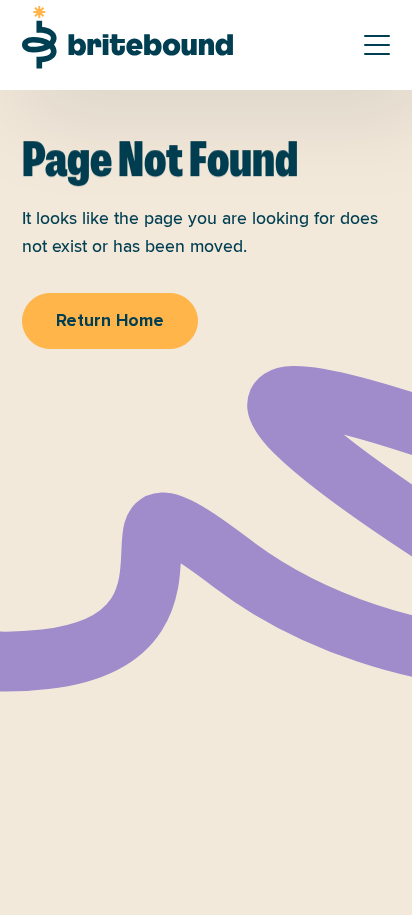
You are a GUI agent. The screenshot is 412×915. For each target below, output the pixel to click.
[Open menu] (377, 45)
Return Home (110, 321)
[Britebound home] (127, 37)
